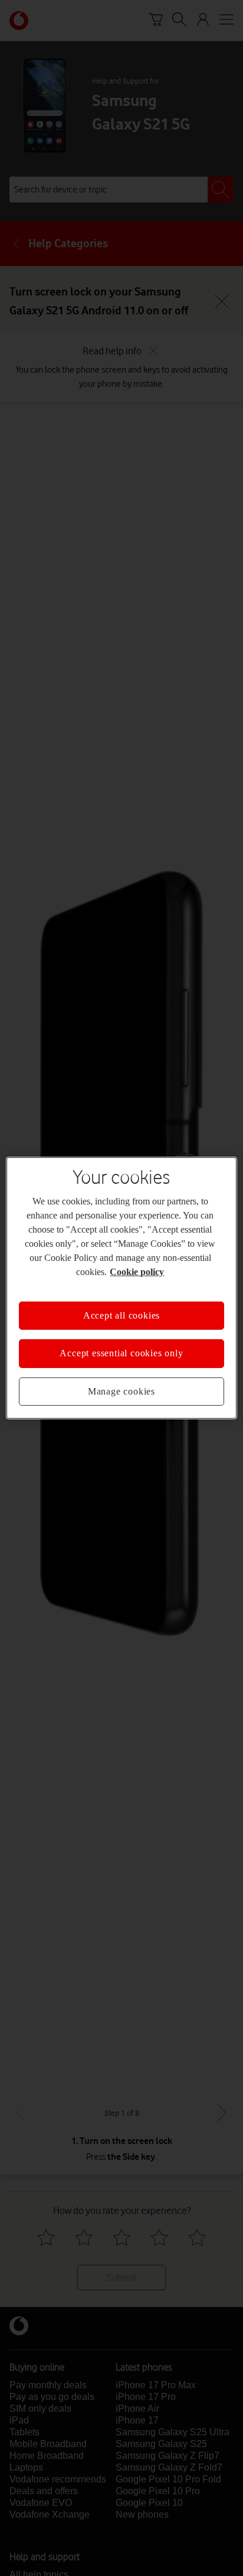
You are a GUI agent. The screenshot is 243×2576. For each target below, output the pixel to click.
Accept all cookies (121, 1315)
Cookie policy (137, 1272)
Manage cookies (121, 1391)
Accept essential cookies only (121, 1353)
